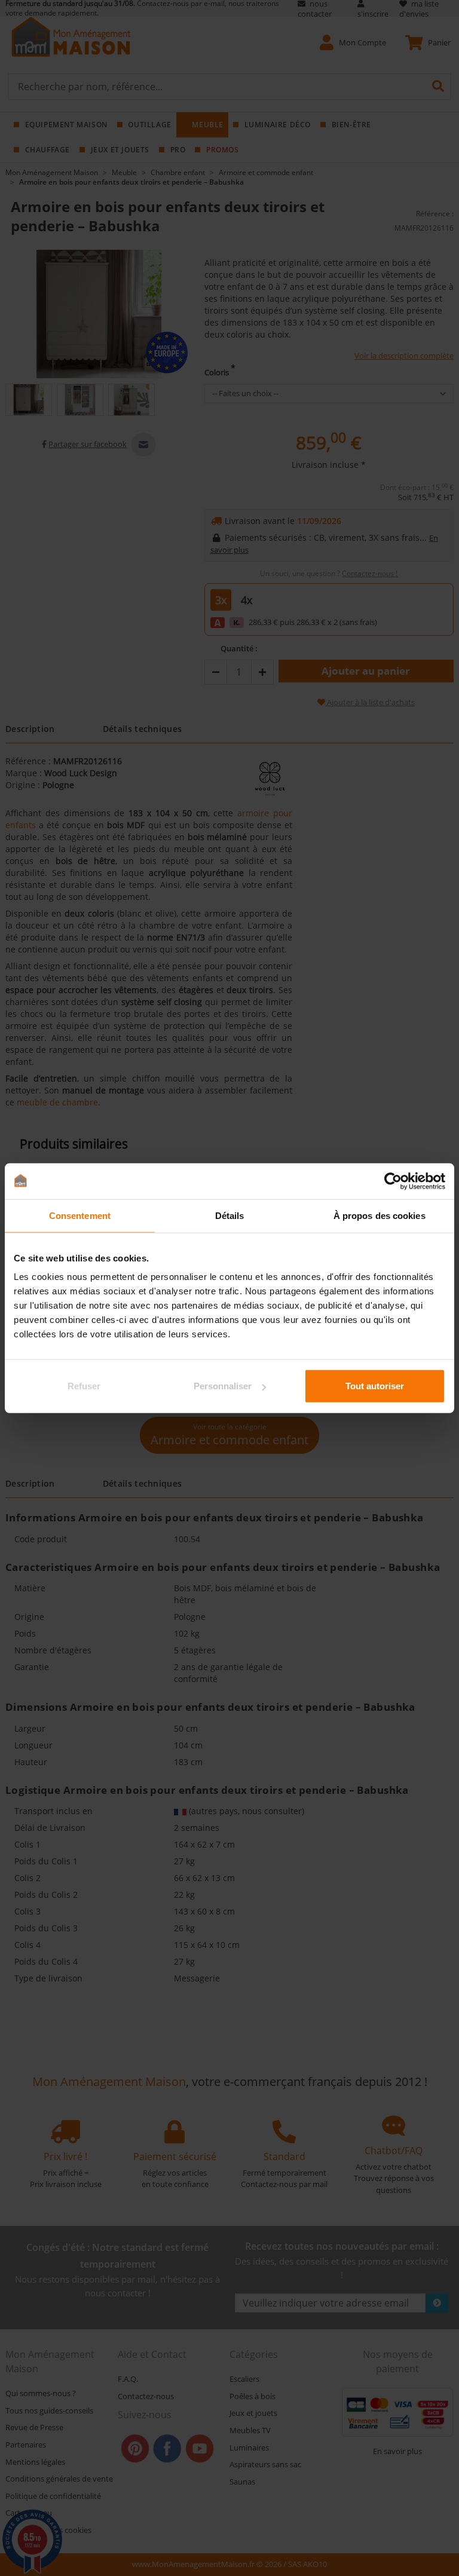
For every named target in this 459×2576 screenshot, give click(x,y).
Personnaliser (223, 1386)
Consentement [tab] (80, 1215)
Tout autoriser (375, 1386)
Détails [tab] (230, 1215)
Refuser (84, 1386)
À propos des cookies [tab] (380, 1215)
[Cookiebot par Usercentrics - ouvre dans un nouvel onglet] (393, 1181)
